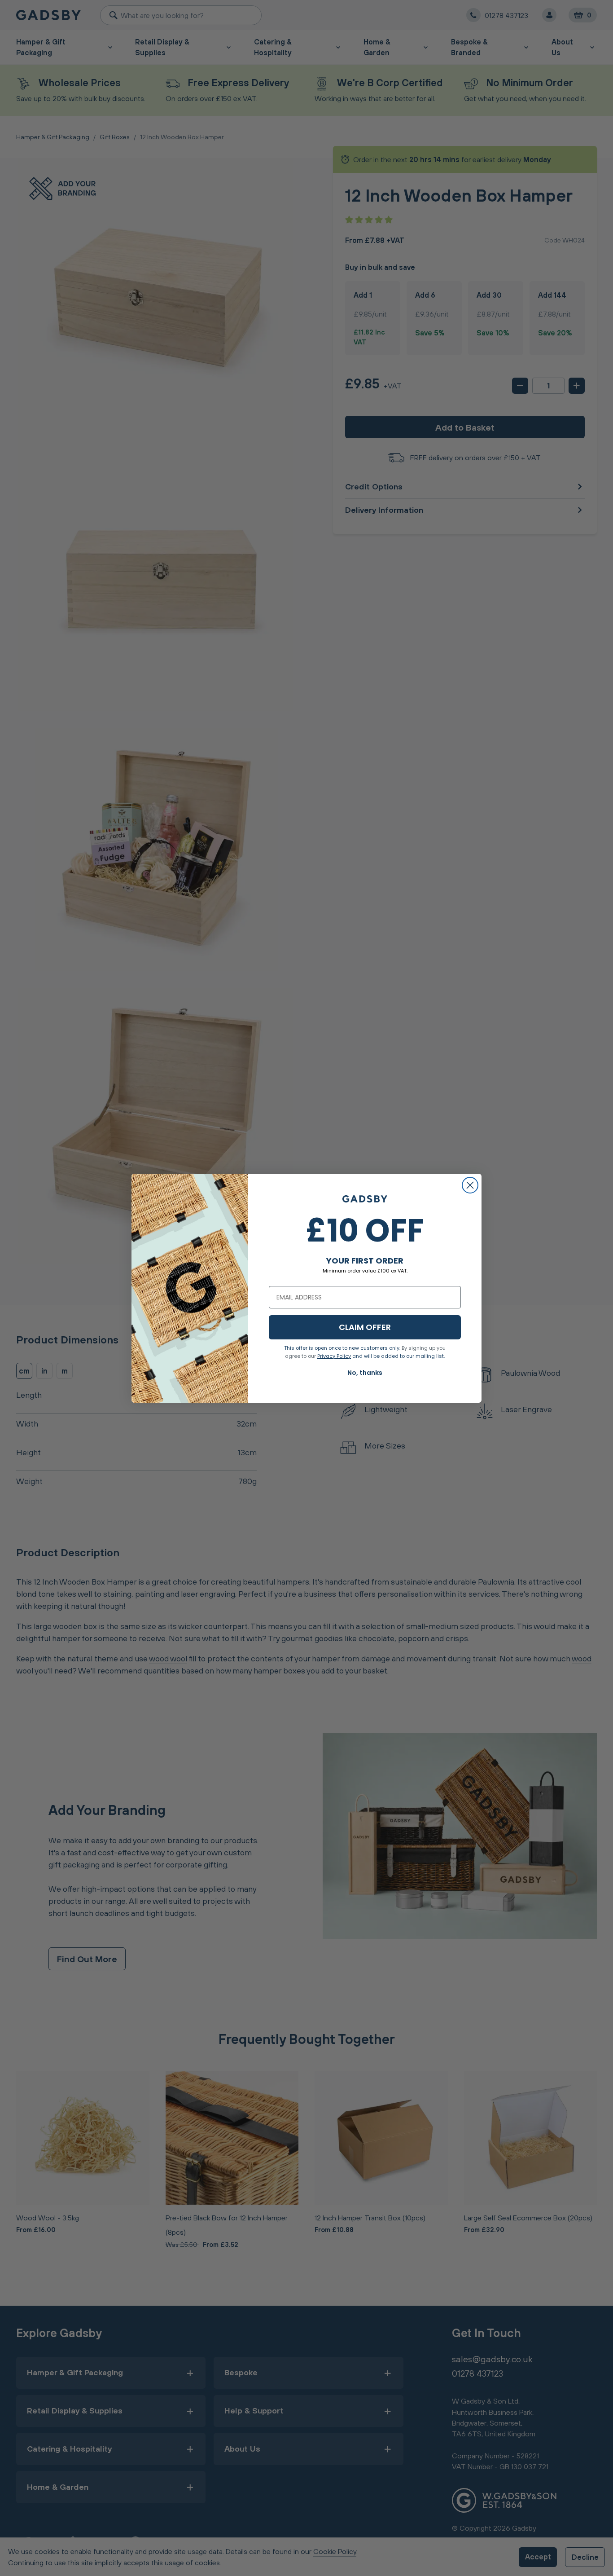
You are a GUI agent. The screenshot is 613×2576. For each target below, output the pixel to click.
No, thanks (365, 1373)
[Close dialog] (470, 1185)
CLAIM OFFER (365, 1327)
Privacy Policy (334, 1356)
